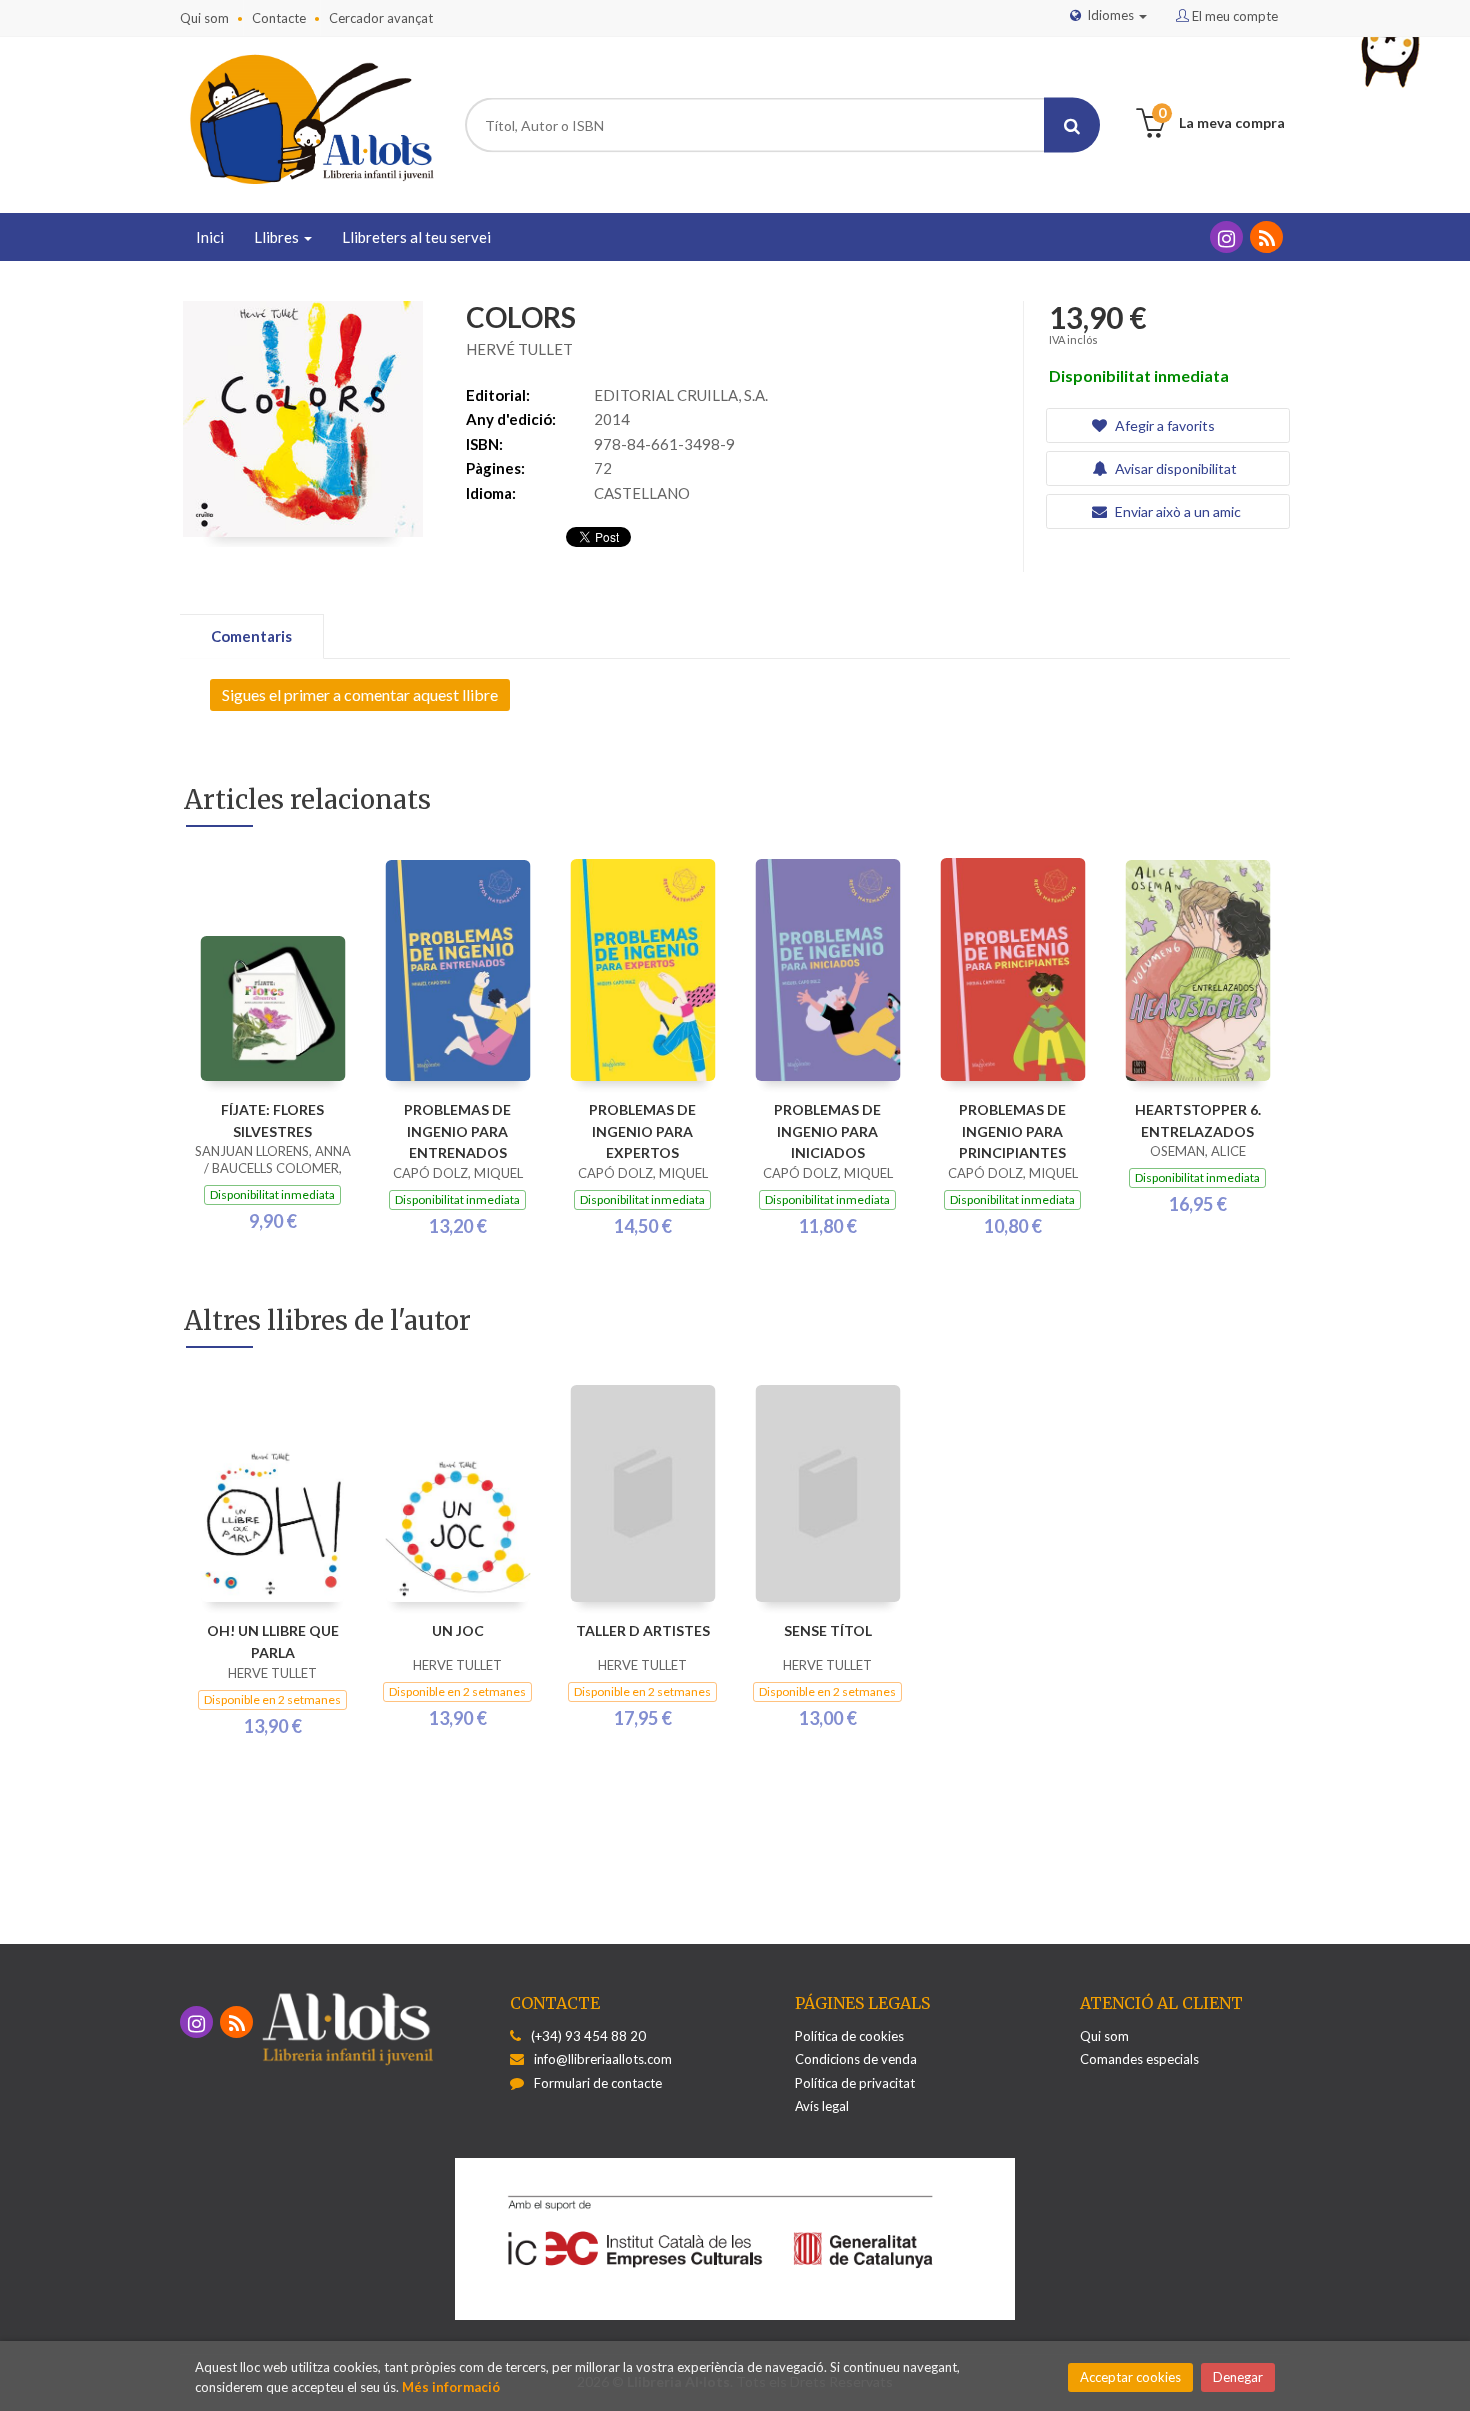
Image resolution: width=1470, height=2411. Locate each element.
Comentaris (251, 636)
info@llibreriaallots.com (603, 2059)
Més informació (451, 2387)
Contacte (279, 18)
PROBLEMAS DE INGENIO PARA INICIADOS (827, 1131)
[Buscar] (1072, 125)
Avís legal (822, 2106)
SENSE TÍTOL (828, 1630)
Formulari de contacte (598, 2083)
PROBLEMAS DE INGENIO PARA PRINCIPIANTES (1012, 1131)
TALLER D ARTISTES (643, 1630)
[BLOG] (1266, 237)
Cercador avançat (381, 18)
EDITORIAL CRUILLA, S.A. (681, 395)
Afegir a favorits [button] (1163, 425)
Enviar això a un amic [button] (1176, 511)
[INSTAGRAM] (1226, 237)
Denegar (1238, 2377)
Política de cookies (849, 2036)
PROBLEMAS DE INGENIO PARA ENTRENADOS (457, 1131)
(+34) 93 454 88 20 (588, 2036)
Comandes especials (1139, 2059)
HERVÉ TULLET (519, 349)
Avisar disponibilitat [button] (1174, 468)
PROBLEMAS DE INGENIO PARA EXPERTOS (642, 1131)
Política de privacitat (855, 2083)
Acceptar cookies (1130, 2377)
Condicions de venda (856, 2059)
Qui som (204, 18)
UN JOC (458, 1630)
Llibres (278, 237)
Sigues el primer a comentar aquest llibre (360, 694)
